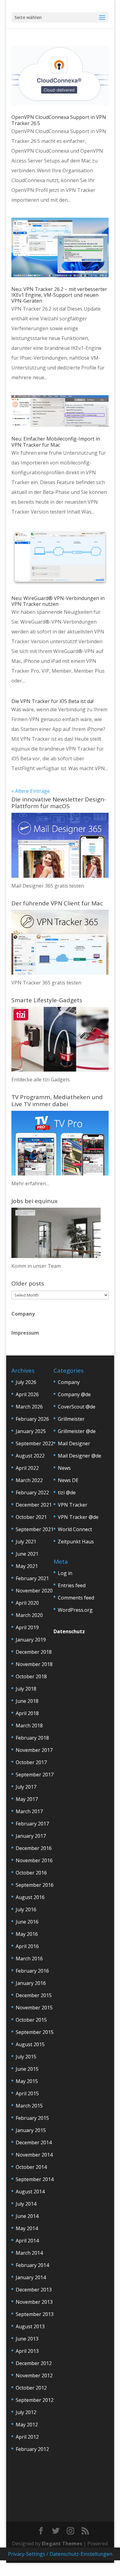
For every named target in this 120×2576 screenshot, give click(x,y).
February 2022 (32, 1492)
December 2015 (34, 1995)
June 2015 (27, 2069)
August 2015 (30, 2044)
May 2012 (27, 2425)
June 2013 (27, 2339)
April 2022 (27, 1468)
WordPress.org (75, 1610)
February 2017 (32, 1824)
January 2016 (31, 1983)
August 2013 (30, 2326)
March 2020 (29, 1615)
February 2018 (32, 1738)
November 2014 (34, 2155)
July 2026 (26, 1382)
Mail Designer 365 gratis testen (48, 886)
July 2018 (26, 1689)
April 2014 (27, 2241)
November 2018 (34, 1664)
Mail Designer (74, 1443)
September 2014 (35, 2179)
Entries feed (72, 1585)
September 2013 (35, 2314)
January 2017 (31, 1836)
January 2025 (31, 1431)
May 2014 (27, 2228)
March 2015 (29, 2106)
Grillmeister (71, 1419)
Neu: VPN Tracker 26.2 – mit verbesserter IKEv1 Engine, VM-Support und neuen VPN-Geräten (59, 295)
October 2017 (31, 1762)
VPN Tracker (73, 1505)
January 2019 (31, 1640)
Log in (65, 1573)
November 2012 (34, 2375)
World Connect (75, 1529)
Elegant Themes (62, 2544)
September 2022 (35, 1443)
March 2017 (29, 1811)
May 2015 (27, 2081)
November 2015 (34, 2008)
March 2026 (29, 1407)
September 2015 (35, 2032)
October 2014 (31, 2167)
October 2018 (31, 1676)
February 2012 (32, 2449)
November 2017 (34, 1750)
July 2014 (26, 2204)
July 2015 (26, 2057)
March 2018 (29, 1726)
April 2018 (27, 1713)
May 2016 (27, 1934)
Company (23, 1314)
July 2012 (26, 2412)
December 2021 (34, 1505)
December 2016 (34, 1848)
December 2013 (34, 2290)
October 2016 (31, 1873)
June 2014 (27, 2216)
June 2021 (27, 1554)
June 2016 (27, 1922)
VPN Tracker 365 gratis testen (46, 983)
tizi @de (67, 1492)
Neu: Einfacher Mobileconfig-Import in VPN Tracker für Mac (56, 442)
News (64, 1468)
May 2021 (27, 1566)
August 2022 (30, 1456)
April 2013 (27, 2351)
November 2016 (34, 1860)
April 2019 (27, 1627)
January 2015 (31, 2130)
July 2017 (26, 1787)
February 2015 (32, 2118)
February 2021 (32, 1578)
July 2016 (26, 1909)
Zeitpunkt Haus (76, 1542)
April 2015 (27, 2093)
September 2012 (35, 2400)
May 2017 (27, 1799)
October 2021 (31, 1517)
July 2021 (26, 1542)
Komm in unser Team (36, 1266)
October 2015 (31, 2020)
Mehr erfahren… (30, 1183)
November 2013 (34, 2302)
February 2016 (32, 1971)
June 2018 (27, 1701)
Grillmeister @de (77, 1431)
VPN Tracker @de (78, 1517)
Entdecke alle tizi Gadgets (41, 1080)
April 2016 (27, 1946)
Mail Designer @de (80, 1456)
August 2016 (30, 1897)
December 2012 (34, 2363)
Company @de (74, 1394)
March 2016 (29, 1959)
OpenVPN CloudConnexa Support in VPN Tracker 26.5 (59, 120)
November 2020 (34, 1591)
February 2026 (32, 1419)
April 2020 (27, 1603)
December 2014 (34, 2142)
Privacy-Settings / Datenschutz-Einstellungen (60, 2554)
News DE (68, 1480)
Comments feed (76, 1598)
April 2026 (27, 1394)
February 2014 (32, 2265)
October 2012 (31, 2388)
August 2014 (30, 2192)
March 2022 (29, 1480)
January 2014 (31, 2277)
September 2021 (35, 1529)
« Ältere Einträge (31, 791)
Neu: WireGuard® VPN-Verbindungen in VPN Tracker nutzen (58, 601)
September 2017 (35, 1775)
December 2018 (34, 1652)
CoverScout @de (77, 1407)
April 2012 (27, 2437)
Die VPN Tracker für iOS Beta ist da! (52, 701)
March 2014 (29, 2253)
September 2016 (35, 1885)
